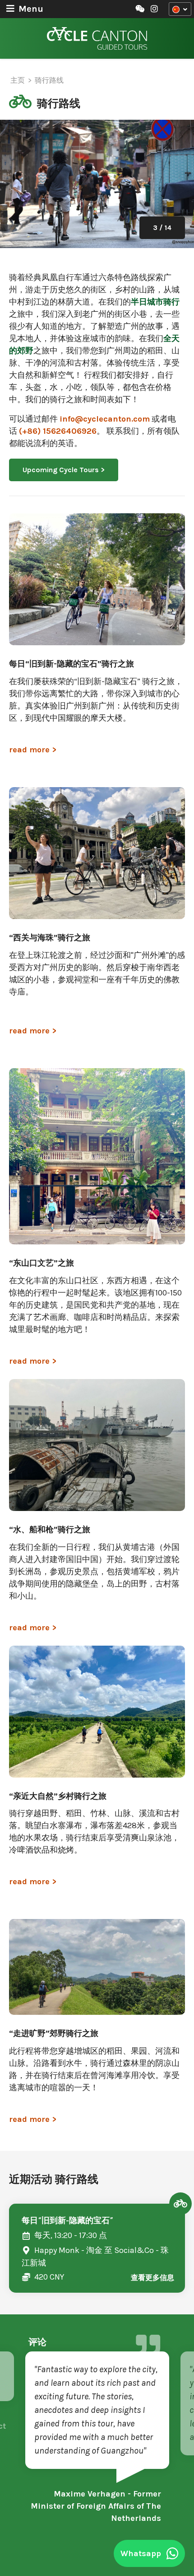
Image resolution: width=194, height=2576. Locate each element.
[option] (97, 184)
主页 (18, 80)
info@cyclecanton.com (105, 419)
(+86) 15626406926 (58, 431)
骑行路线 (49, 80)
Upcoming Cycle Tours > (64, 470)
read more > (33, 750)
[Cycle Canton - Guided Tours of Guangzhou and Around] (97, 38)
